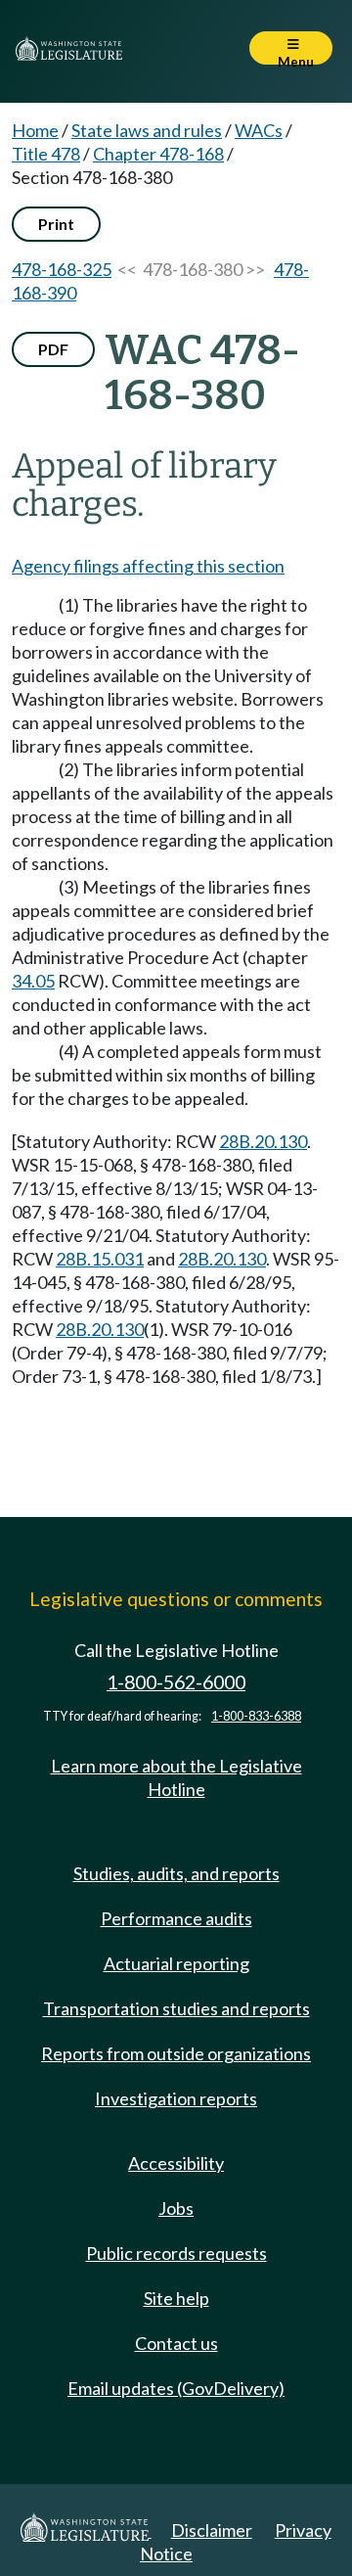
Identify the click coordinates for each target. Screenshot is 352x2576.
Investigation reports (176, 2098)
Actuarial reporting (176, 1963)
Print (56, 224)
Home (35, 130)
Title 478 (46, 154)
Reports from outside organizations (176, 2053)
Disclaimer (212, 2530)
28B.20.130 (263, 1141)
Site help (176, 2298)
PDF (53, 349)
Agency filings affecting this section (148, 566)
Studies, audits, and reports (176, 1873)
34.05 (33, 981)
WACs (259, 130)
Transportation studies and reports (176, 2008)
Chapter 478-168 (158, 154)
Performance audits (176, 1918)
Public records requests (176, 2253)
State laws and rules (147, 130)
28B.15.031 (100, 1259)
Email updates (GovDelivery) (176, 2388)
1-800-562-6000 (176, 1682)
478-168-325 (62, 269)
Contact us (176, 2343)
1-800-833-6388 (256, 1716)
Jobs (176, 2208)
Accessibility (176, 2163)
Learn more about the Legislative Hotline (176, 1777)
